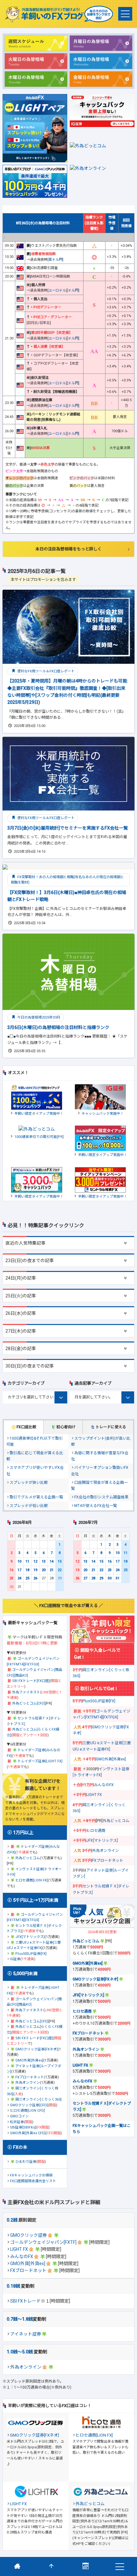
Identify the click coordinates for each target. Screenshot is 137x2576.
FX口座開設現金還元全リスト (33, 2181)
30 (110, 1578)
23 (11, 1578)
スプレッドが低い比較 (29, 1506)
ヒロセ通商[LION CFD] (27, 2111)
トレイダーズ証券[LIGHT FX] (40, 1761)
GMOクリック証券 (29, 2235)
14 (52, 1561)
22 (60, 1570)
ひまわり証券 (26, 2162)
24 (19, 1578)
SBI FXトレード (25, 2301)
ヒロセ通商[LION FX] (32, 1880)
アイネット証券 (26, 2334)
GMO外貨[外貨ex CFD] (28, 2133)
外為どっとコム (28, 1858)
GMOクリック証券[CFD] (29, 2105)
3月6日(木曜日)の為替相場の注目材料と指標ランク (58, 1027)
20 (44, 1570)
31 (118, 1578)
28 (93, 1578)
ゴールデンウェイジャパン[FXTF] (43, 2242)
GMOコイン (19, 2116)
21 (52, 1570)
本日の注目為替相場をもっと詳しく (68, 549)
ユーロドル (57, 290)
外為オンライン (26, 2367)
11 (27, 1561)
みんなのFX (22, 2257)
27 (85, 1578)
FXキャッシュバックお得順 (31, 2175)
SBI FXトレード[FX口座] (31, 1681)
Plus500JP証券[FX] (31, 1954)
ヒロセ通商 (96, 1831)
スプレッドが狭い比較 (29, 1483)
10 (19, 1561)
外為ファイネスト (26, 1692)
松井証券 (17, 2122)
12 (35, 1561)
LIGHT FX (19, 2249)
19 (35, 1570)
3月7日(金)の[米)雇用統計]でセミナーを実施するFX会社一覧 (68, 828)
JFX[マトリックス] (30, 1937)
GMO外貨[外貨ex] (28, 2263)
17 (19, 1570)
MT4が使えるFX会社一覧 (96, 1506)
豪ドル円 (55, 260)
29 (101, 1578)
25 (27, 1578)
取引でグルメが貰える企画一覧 (36, 1497)
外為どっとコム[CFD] (29, 1703)
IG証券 (15, 1959)
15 (60, 1561)
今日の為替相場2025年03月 (38, 1017)
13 (44, 1561)
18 (27, 1570)
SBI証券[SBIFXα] (23, 2127)
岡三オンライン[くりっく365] (38, 2099)
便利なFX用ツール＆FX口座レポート (45, 671)
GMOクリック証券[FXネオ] (36, 2049)
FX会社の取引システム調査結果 (101, 1497)
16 (11, 1570)
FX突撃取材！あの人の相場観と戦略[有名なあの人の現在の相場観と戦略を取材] (67, 880)
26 (35, 1578)
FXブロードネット (28, 2270)
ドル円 (73, 290)
